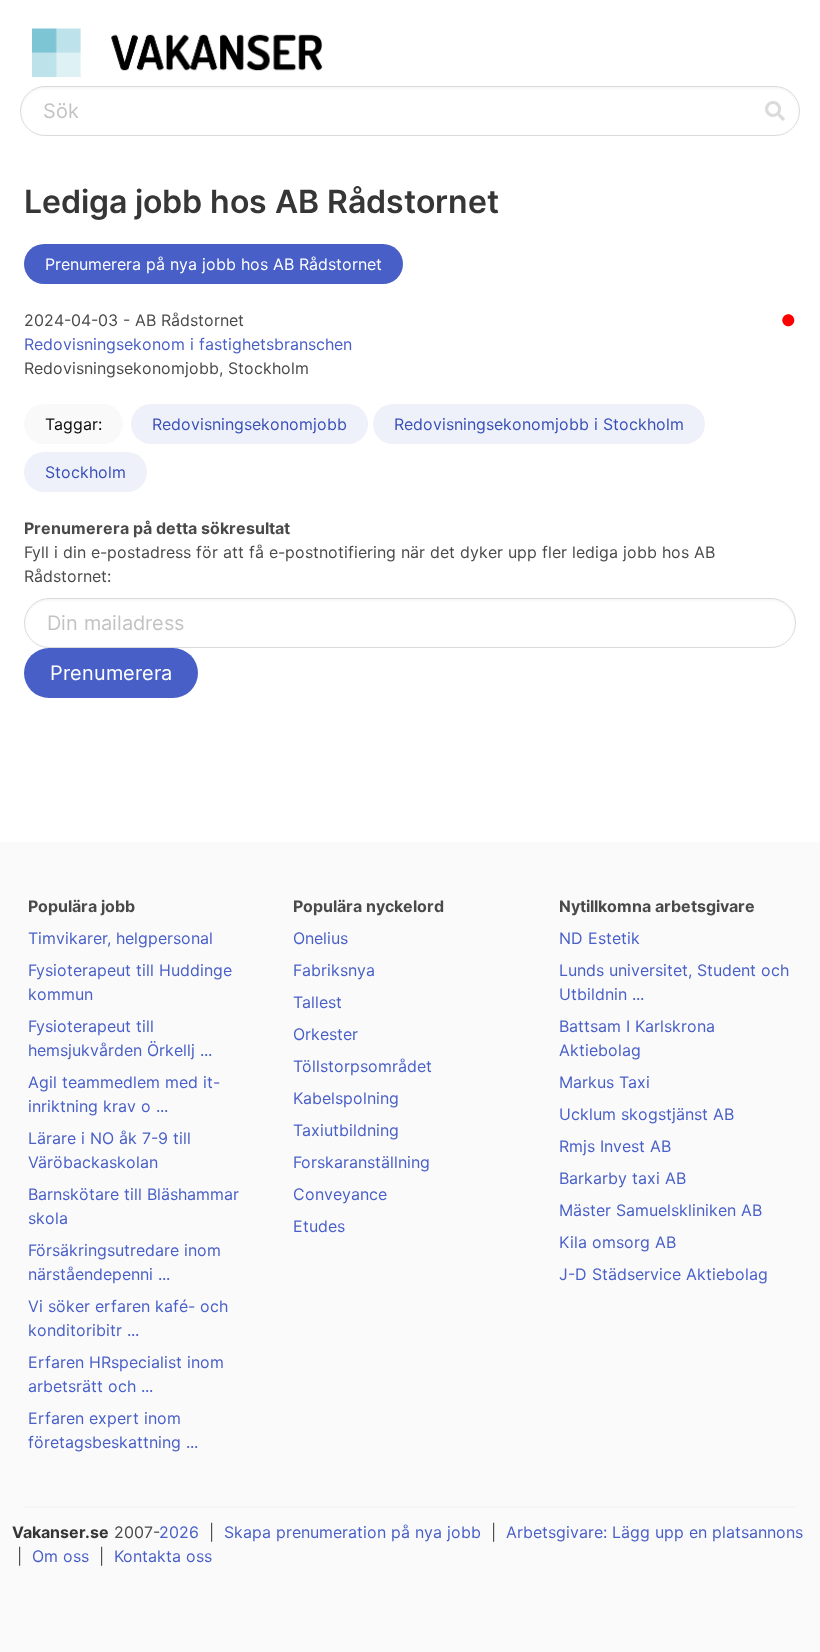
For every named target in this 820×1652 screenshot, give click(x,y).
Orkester (325, 1034)
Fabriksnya (334, 970)
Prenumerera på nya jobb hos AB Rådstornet (213, 264)
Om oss (60, 1556)
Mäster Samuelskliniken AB (660, 1210)
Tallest (317, 1002)
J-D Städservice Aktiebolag (663, 1274)
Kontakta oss (163, 1556)
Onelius (320, 938)
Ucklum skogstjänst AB (646, 1114)
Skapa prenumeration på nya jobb (352, 1532)
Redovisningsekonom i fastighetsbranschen (188, 344)
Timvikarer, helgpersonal (120, 938)
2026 (179, 1532)
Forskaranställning (361, 1162)
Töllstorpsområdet (362, 1066)
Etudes (319, 1226)
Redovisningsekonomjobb (249, 424)
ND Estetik (599, 938)
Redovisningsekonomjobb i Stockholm (539, 424)
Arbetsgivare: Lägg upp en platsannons (654, 1532)
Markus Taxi (604, 1082)
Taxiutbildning (346, 1130)
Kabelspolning (346, 1098)
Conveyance (340, 1194)
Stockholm (85, 472)
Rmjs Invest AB (615, 1146)
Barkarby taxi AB (622, 1178)
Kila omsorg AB (617, 1242)
